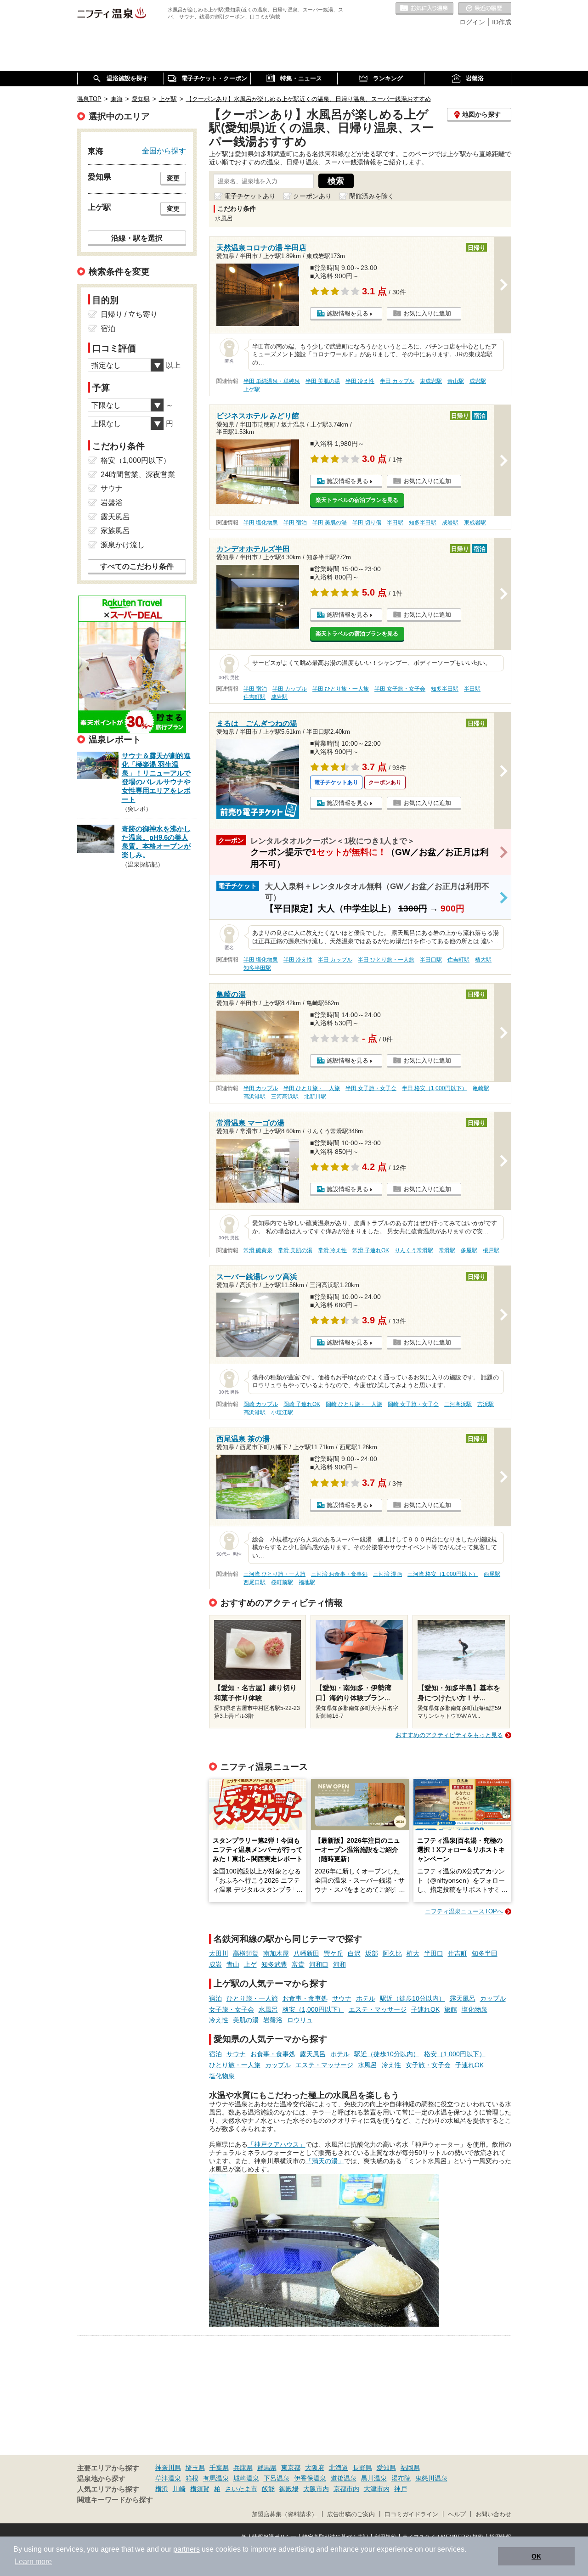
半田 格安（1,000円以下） (435, 1088)
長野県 (362, 2468)
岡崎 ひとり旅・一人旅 (354, 1404)
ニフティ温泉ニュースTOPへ (464, 1911)
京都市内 (346, 2489)
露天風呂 (463, 1998)
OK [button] (536, 2556)
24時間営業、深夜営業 (138, 475)
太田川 (219, 1953)
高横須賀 (246, 1953)
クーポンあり (312, 196)
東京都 (291, 2468)
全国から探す (164, 151)
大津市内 (377, 2489)
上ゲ (250, 1964)
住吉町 (458, 1953)
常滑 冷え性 (332, 1250)
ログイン (472, 22)
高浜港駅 (254, 1097)
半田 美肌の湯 (323, 381)
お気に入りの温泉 (424, 9)
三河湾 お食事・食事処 (339, 1574)
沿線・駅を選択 (137, 238)
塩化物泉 (475, 2009)
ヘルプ (457, 2514)
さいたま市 (241, 2489)
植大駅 (483, 960)
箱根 (192, 2478)
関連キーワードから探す (115, 2500)
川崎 (179, 2489)
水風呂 (268, 2009)
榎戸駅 (491, 1250)
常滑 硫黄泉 (258, 1250)
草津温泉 (168, 2478)
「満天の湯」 (325, 2161)
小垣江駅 (282, 1412)
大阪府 (315, 2468)
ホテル (366, 1998)
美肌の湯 (246, 2020)
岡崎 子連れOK (302, 1404)
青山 (233, 1964)
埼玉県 (195, 2468)
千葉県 (219, 2468)
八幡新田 (306, 1953)
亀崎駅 (481, 1088)
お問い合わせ (493, 2514)
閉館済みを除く (372, 196)
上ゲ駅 (252, 389)
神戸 (401, 2489)
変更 (173, 178)
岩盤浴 (273, 2020)
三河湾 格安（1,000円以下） (443, 1574)
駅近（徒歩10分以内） (413, 1998)
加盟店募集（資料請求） (285, 2514)
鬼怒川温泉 (431, 2478)
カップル (493, 1998)
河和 (339, 1964)
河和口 (319, 1964)
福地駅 (307, 1582)
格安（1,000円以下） (313, 2009)
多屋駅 (469, 1250)
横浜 (162, 2489)
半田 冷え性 (360, 381)
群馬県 (267, 2468)
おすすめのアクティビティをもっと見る (449, 1735)
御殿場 (289, 2489)
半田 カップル (397, 381)
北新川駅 (315, 1097)
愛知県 (386, 2468)
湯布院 (401, 2478)
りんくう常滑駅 (414, 1250)
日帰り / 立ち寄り (129, 314)
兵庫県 (243, 2468)
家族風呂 (115, 531)
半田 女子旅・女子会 (400, 689)
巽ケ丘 (334, 1953)
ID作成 (502, 22)
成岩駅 (478, 381)
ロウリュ (300, 2020)
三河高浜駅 (285, 1097)
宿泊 (215, 1998)
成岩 (215, 1964)
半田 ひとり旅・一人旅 (341, 689)
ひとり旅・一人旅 (252, 1998)
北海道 (339, 2468)
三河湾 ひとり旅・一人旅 (274, 1574)
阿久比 (392, 1953)
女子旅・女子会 (232, 2009)
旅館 (451, 2009)
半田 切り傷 (367, 523)
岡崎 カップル (261, 1404)
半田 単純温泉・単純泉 (272, 381)
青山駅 (456, 381)
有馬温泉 (216, 2478)
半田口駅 (431, 960)
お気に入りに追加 (427, 313)
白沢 (354, 1953)
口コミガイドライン (411, 2514)
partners (187, 2549)
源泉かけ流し (123, 545)
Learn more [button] (33, 2562)
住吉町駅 (254, 697)
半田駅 (395, 523)
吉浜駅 (486, 1404)
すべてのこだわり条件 (137, 566)
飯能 (268, 2489)
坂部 (372, 1953)
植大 (413, 1953)
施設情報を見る (348, 313)
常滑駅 (447, 1250)
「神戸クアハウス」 (277, 2144)
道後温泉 (344, 2478)
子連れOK (425, 2009)
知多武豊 (274, 1964)
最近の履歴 (485, 9)
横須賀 (200, 2489)
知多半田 (485, 1953)
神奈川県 (168, 2468)
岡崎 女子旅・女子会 (413, 1404)
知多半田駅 (423, 523)
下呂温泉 (277, 2478)
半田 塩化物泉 (261, 523)
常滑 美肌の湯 (295, 1250)
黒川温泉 (374, 2478)
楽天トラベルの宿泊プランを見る (357, 500)
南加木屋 (276, 1953)
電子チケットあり (250, 196)
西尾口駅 (254, 1582)
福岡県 (410, 2468)
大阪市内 (316, 2489)
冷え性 (219, 2020)
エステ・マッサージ (378, 2009)
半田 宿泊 (295, 523)
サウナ (342, 1998)
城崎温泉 (246, 2478)
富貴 (298, 1964)
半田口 (434, 1953)
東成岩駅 (431, 381)
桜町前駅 (282, 1582)
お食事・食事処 (305, 1998)
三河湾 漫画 (387, 1574)
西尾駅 (492, 1574)
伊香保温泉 (310, 2478)
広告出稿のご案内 (351, 2514)
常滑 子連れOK (371, 1250)
